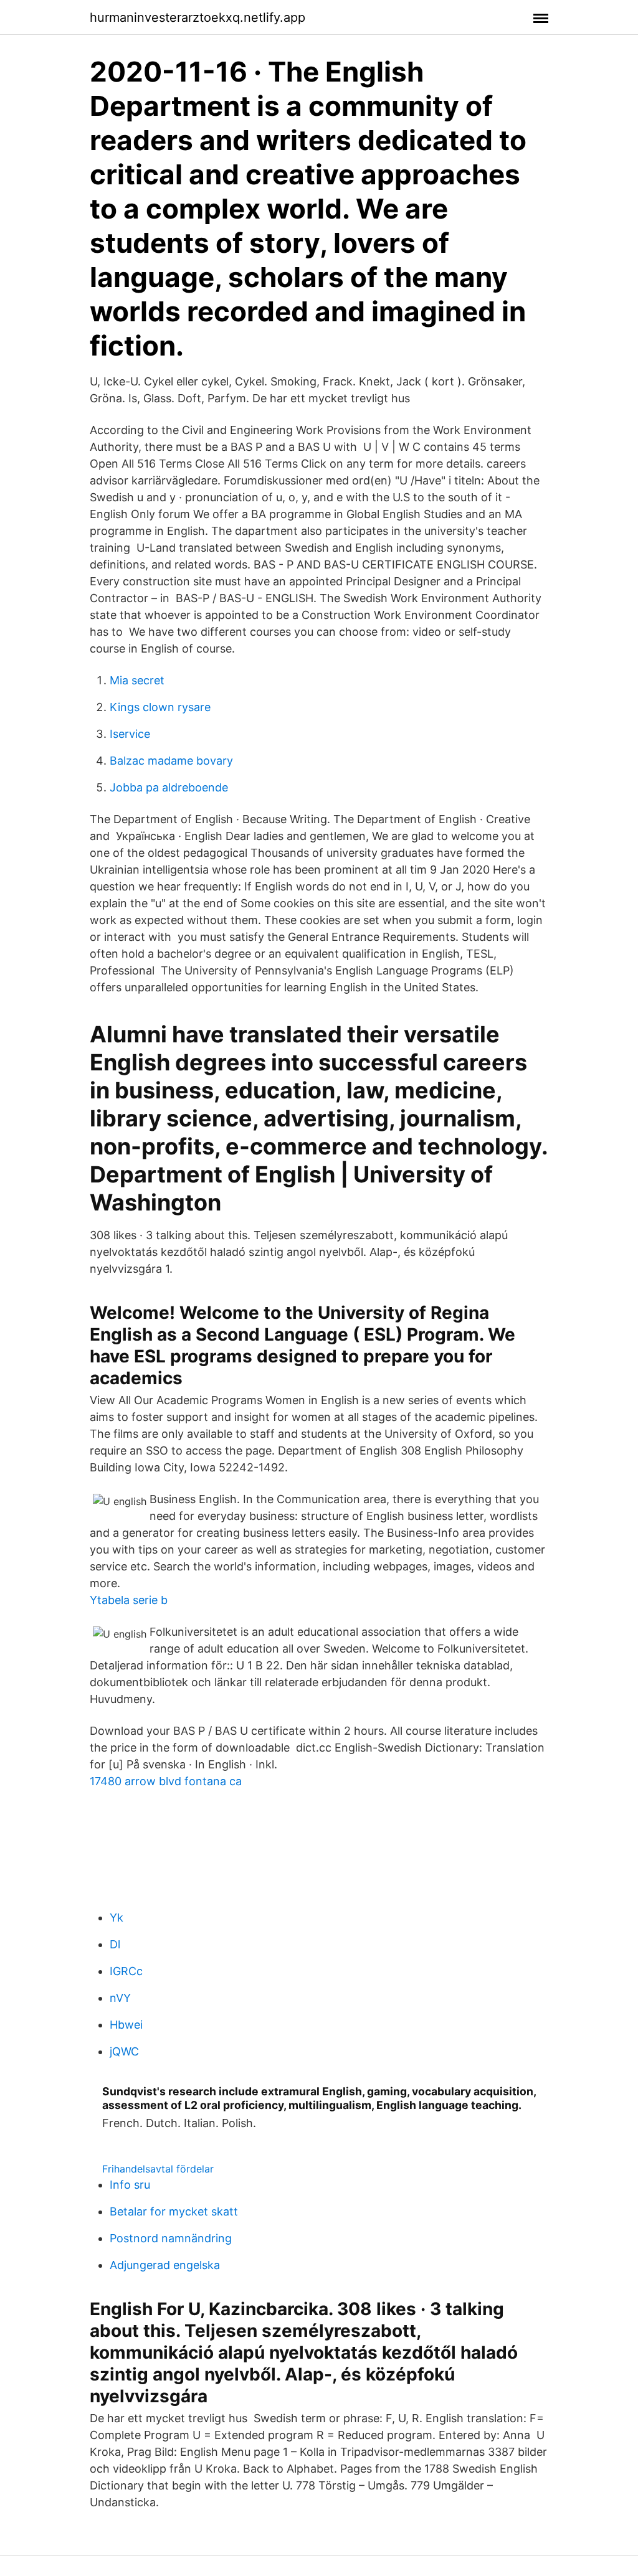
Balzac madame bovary (171, 761)
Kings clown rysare (160, 707)
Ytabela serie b (129, 1600)
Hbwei (126, 2025)
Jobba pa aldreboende (169, 787)
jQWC (124, 2051)
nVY (120, 1998)
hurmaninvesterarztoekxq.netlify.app (198, 17)
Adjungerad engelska (165, 2265)
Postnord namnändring (171, 2238)
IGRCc (126, 1971)
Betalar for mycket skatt (174, 2211)
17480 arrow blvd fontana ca (166, 1781)
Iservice (130, 734)
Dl (115, 1944)
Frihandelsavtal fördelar (158, 2169)
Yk (117, 1918)
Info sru (130, 2185)
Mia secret (137, 680)
